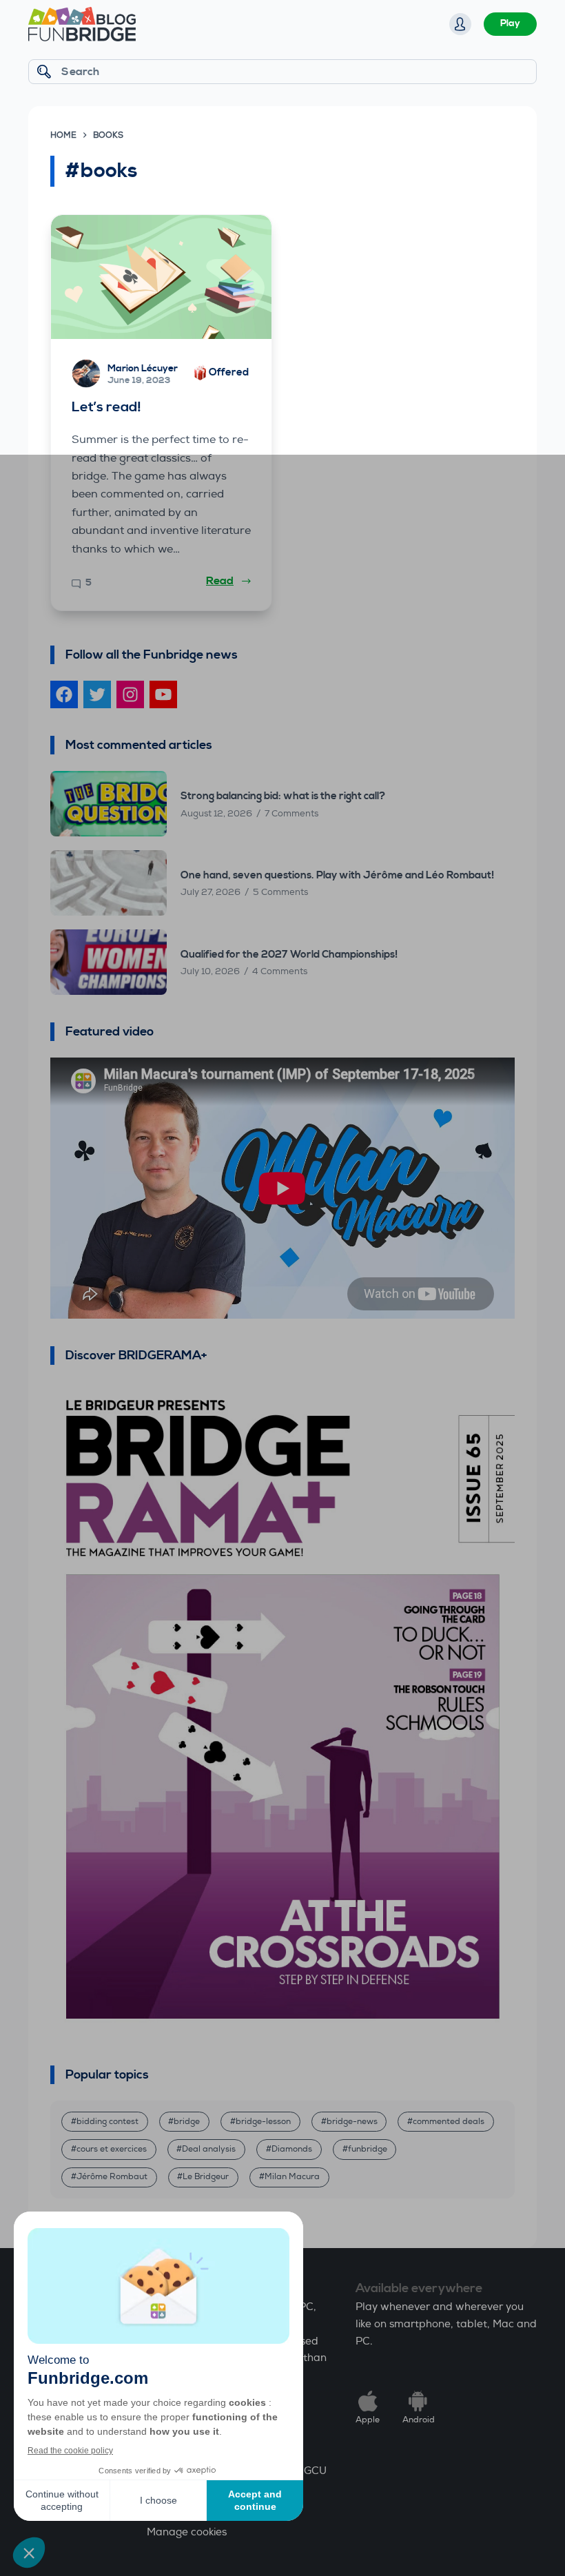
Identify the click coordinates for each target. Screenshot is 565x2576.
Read (220, 581)
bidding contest (107, 2122)
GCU (315, 2471)
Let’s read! (106, 408)
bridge (187, 2122)
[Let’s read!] (161, 277)
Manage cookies (187, 2532)
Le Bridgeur (206, 2177)
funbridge (368, 2149)
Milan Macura (292, 2177)
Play (510, 23)
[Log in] (460, 24)
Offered (229, 372)
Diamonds (292, 2149)
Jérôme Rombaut (112, 2177)
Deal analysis (209, 2149)
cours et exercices (112, 2149)
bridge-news (352, 2122)
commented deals (449, 2122)
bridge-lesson (263, 2122)
